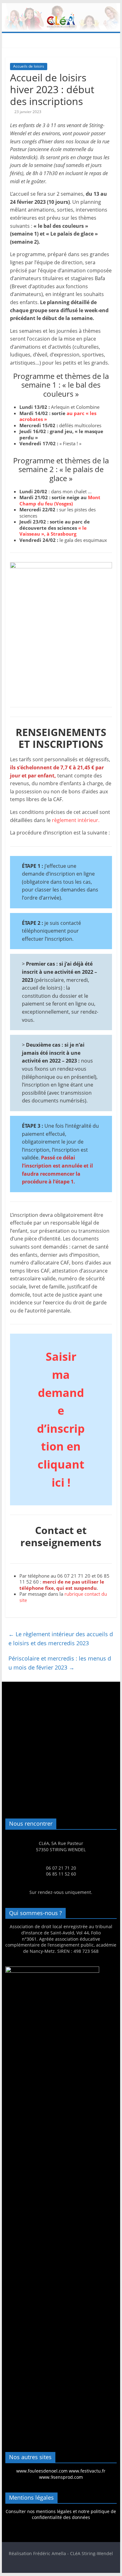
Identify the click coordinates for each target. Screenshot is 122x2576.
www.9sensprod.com (61, 2477)
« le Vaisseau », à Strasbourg (53, 531)
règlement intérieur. (76, 820)
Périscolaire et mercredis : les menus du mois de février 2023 (60, 1663)
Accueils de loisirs (29, 66)
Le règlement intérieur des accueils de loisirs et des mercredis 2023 (61, 1639)
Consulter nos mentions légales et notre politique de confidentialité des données (61, 2514)
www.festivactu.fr (87, 2471)
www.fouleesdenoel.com (42, 2471)
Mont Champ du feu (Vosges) (60, 500)
